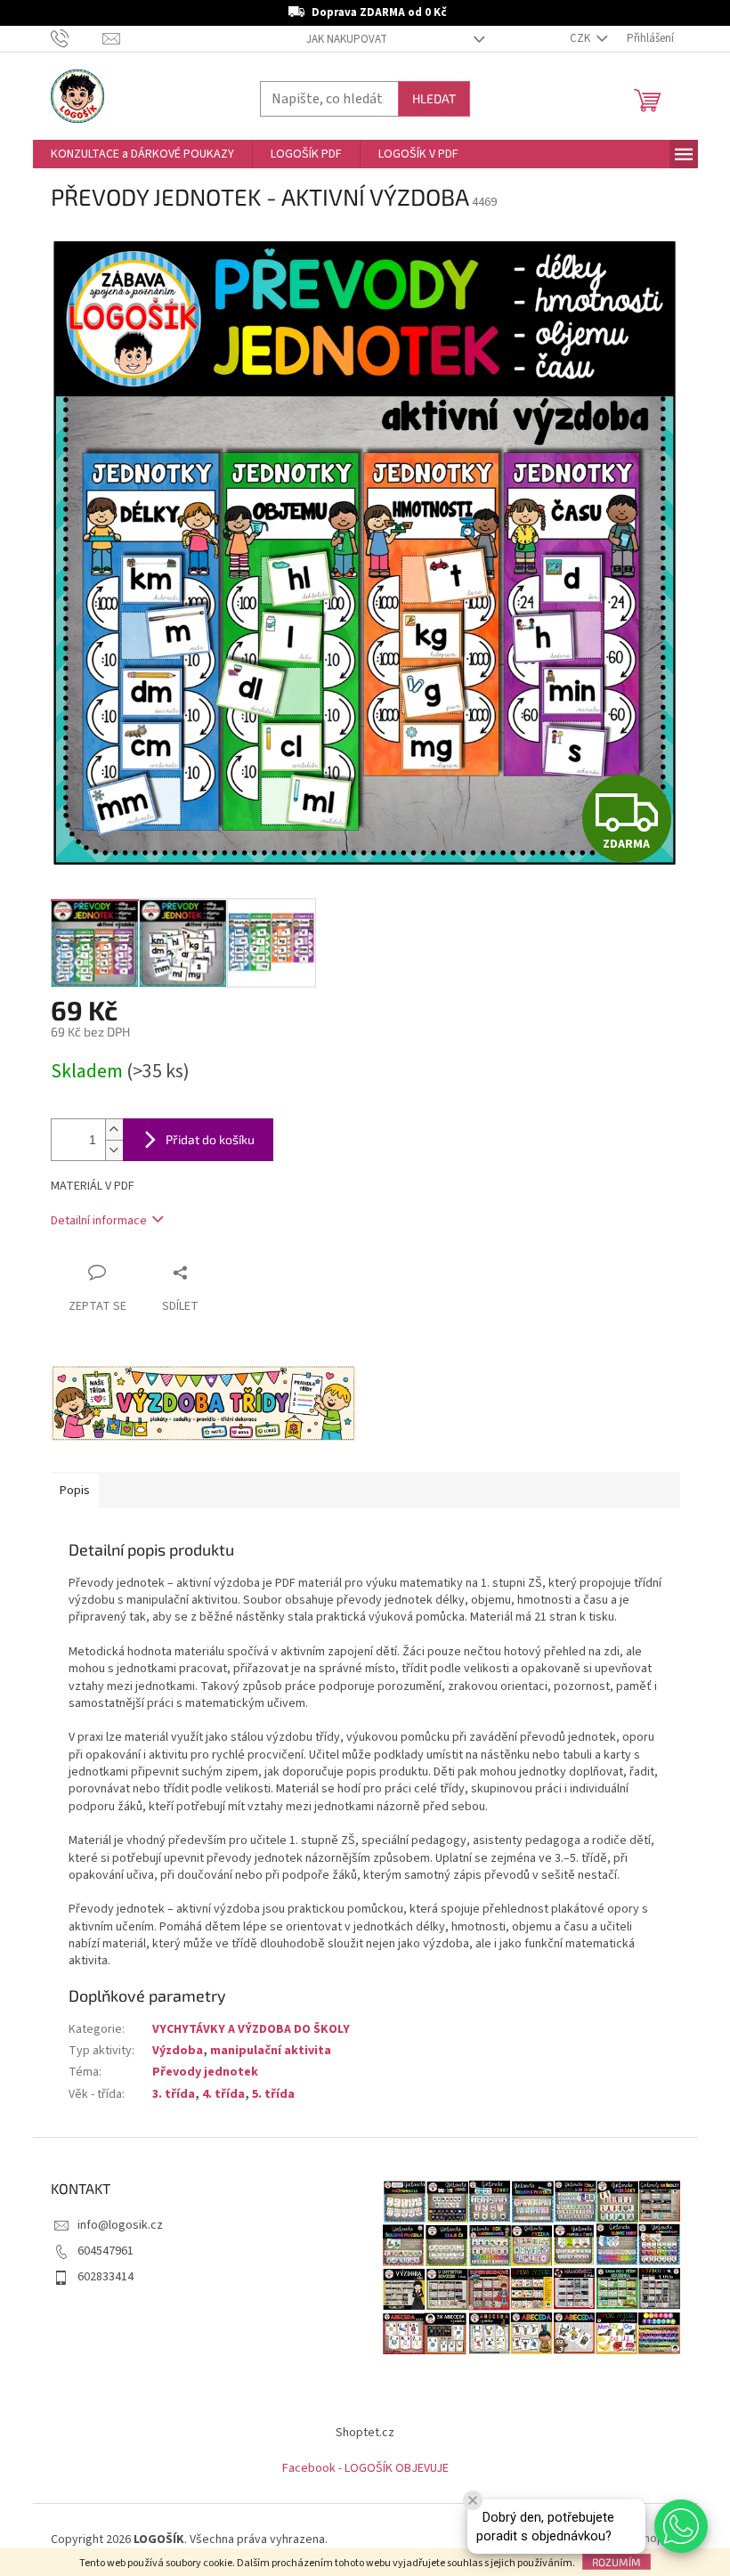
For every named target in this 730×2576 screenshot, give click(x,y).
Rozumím (616, 2562)
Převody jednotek (205, 2072)
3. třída (174, 2094)
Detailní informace (99, 1221)
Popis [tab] (75, 1491)
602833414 (105, 2277)
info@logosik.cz (120, 2225)
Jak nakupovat (347, 39)
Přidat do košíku (210, 1139)
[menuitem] (142, 154)
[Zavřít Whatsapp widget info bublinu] (473, 2500)
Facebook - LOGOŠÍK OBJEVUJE (365, 2468)
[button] (681, 2526)
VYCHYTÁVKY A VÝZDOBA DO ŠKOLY (251, 2029)
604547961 (105, 2251)
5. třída (273, 2094)
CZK (581, 38)
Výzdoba (178, 2051)
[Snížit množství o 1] (114, 1150)
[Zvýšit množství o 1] (114, 1130)
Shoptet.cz (365, 2433)
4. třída (223, 2094)
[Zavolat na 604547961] (77, 38)
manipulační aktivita (271, 2051)
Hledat (434, 98)
